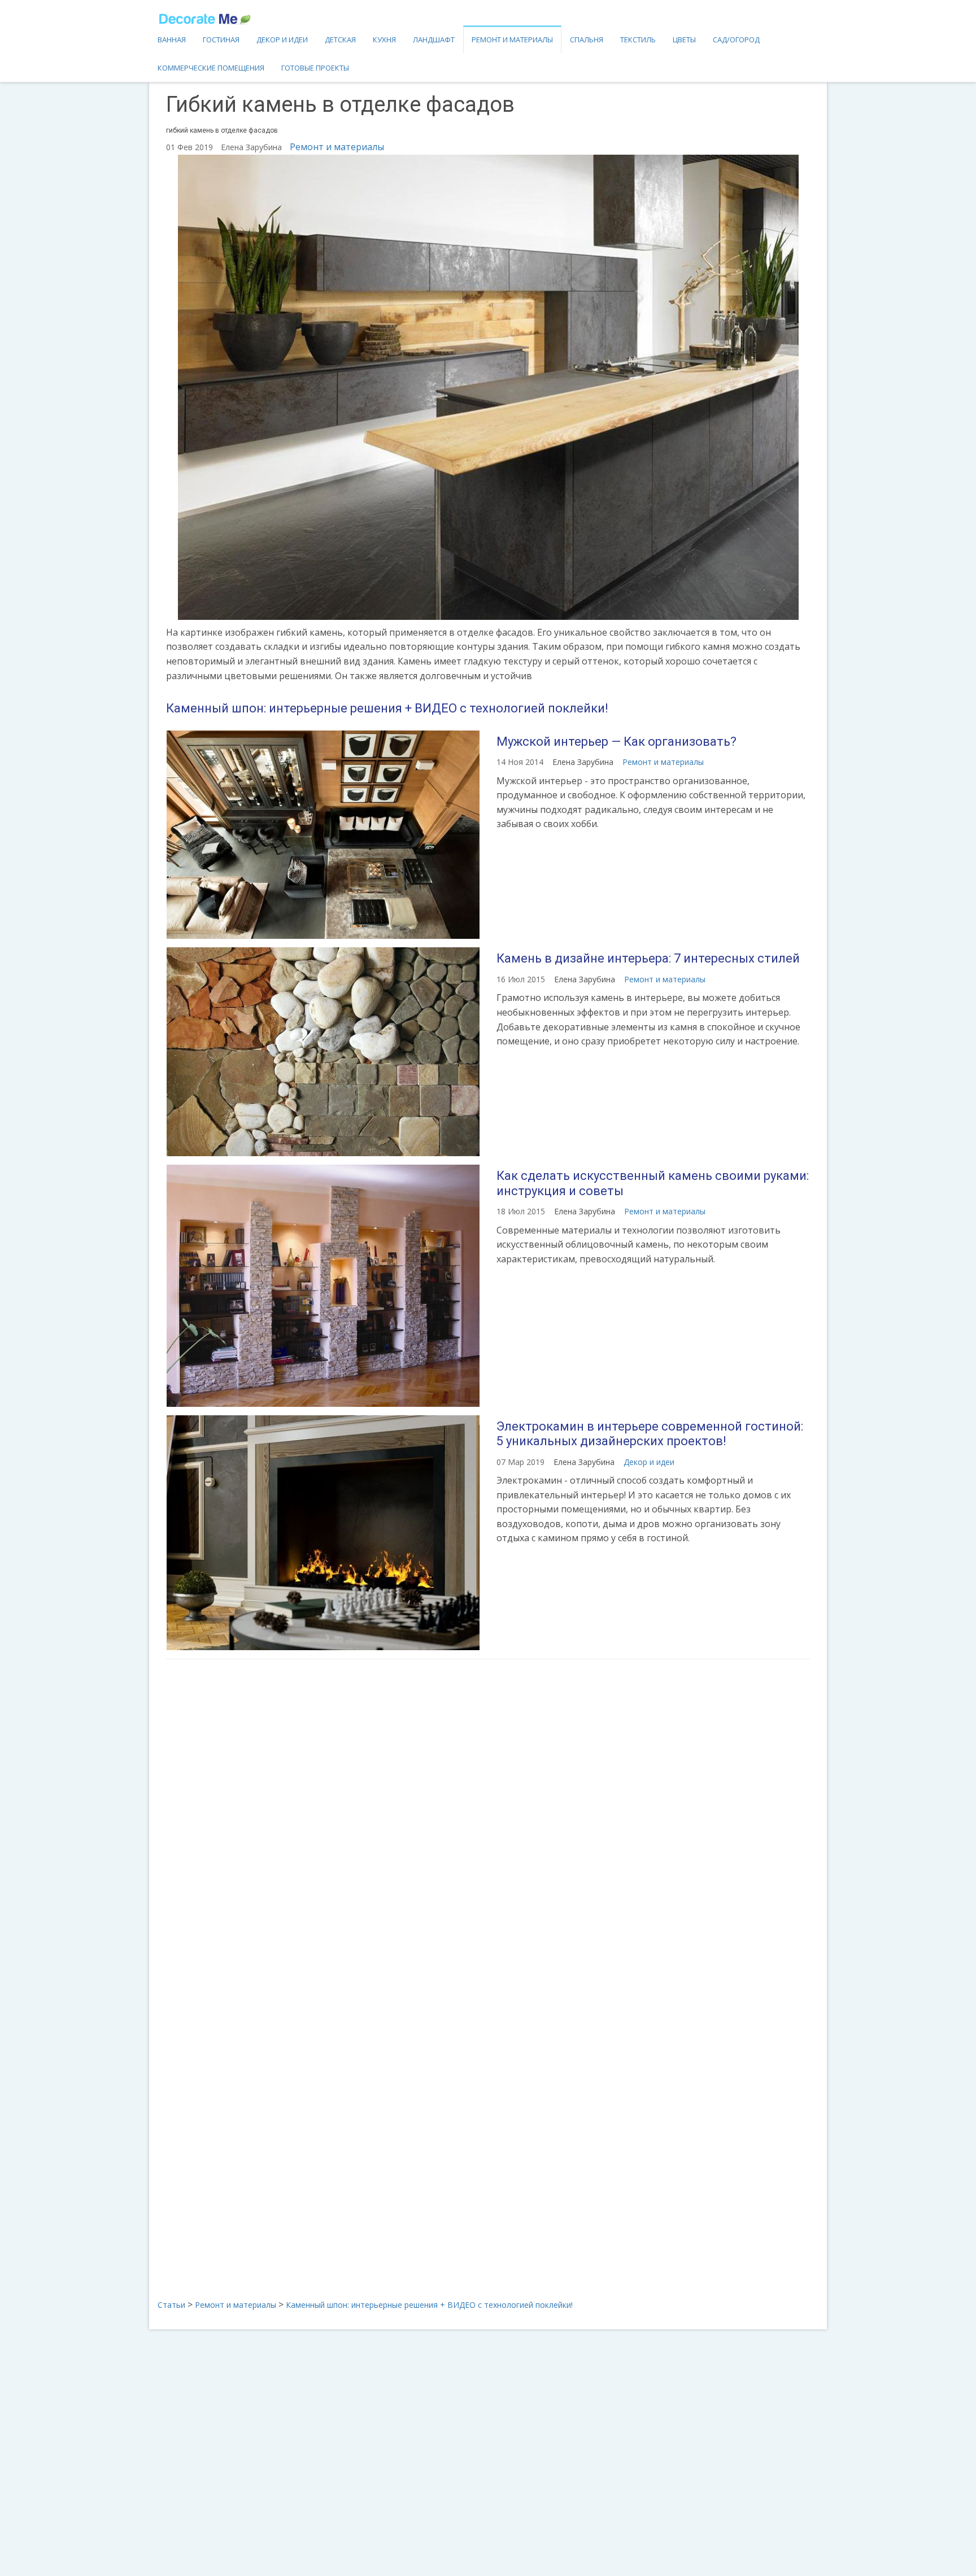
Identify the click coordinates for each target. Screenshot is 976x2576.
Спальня (587, 40)
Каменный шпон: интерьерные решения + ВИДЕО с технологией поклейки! (387, 708)
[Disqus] (488, 1817)
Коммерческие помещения (211, 68)
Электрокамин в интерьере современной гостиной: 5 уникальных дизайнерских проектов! (650, 1434)
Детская (340, 40)
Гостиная (221, 40)
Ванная (172, 40)
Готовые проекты (315, 68)
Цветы (684, 40)
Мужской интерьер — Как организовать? (616, 742)
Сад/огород (736, 40)
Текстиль (638, 40)
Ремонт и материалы (512, 40)
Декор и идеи (282, 40)
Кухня (384, 40)
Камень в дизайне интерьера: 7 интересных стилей (648, 958)
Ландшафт (434, 40)
